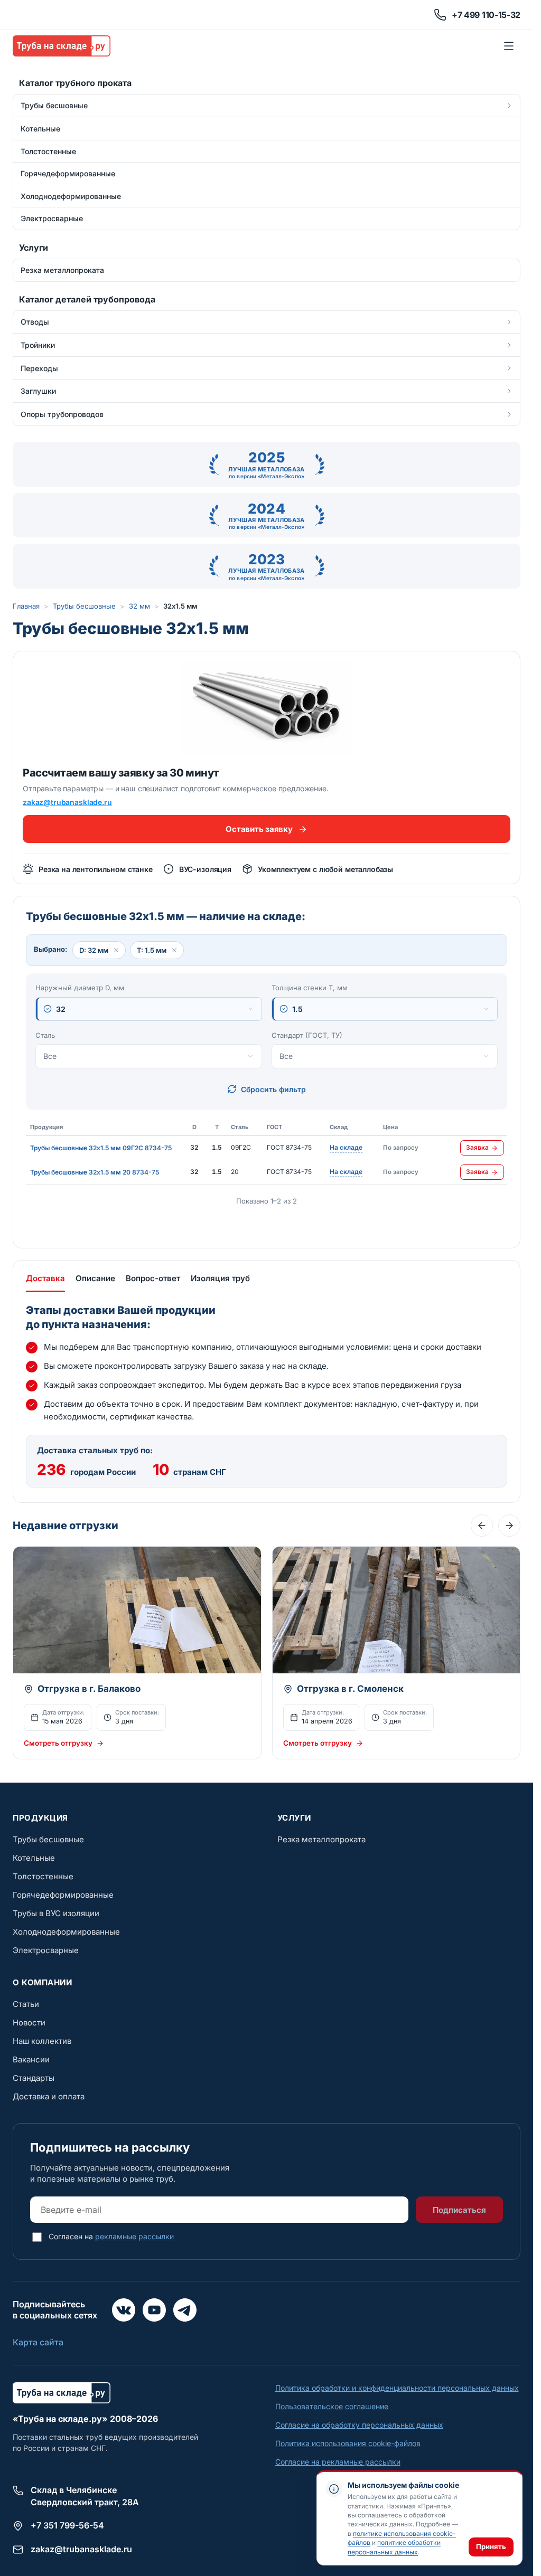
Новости (29, 2023)
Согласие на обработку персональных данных (359, 2425)
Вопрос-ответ (153, 1278)
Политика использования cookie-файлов (348, 2443)
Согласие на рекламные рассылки (338, 2462)
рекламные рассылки (134, 2236)
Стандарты (34, 2078)
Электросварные (46, 1950)
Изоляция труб (220, 1278)
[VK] (124, 2310)
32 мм (139, 606)
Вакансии (31, 2059)
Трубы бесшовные (84, 606)
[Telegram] (185, 2310)
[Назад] (482, 1526)
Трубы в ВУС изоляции (56, 1913)
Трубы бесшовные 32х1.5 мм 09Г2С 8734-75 (101, 1148)
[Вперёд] (509, 1526)
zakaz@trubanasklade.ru (67, 802)
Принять (491, 2546)
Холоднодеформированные (66, 1932)
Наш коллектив (42, 2041)
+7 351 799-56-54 (67, 2525)
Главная (26, 606)
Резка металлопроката (321, 1839)
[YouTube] (154, 2310)
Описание (95, 1278)
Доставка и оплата (49, 2096)
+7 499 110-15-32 (486, 15)
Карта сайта (38, 2342)
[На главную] (62, 46)
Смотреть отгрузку (58, 1743)
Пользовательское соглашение (332, 2406)
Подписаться (459, 2210)
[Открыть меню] (509, 46)
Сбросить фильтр (273, 1089)
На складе (346, 1148)
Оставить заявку (259, 829)
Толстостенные (43, 1876)
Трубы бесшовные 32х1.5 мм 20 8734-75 (95, 1172)
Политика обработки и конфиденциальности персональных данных (397, 2388)
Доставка (45, 1278)
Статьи (26, 2004)
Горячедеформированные (63, 1895)
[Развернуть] (509, 106)
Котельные (34, 1858)
